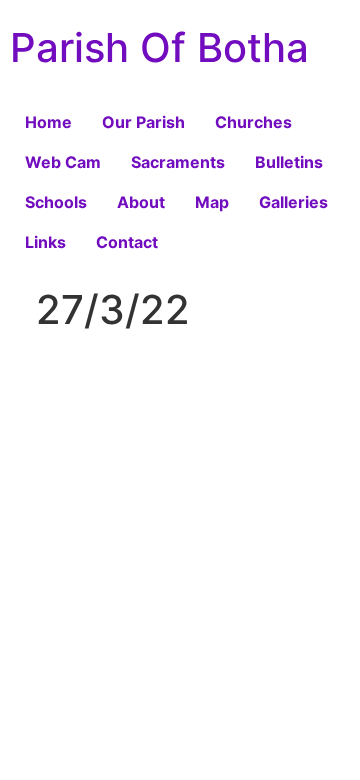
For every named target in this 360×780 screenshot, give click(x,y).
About (141, 202)
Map (212, 202)
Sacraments (178, 162)
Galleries (293, 202)
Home (48, 122)
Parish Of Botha (159, 47)
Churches (253, 122)
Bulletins (289, 162)
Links (45, 242)
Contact (127, 242)
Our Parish (143, 122)
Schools (56, 202)
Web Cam (63, 162)
